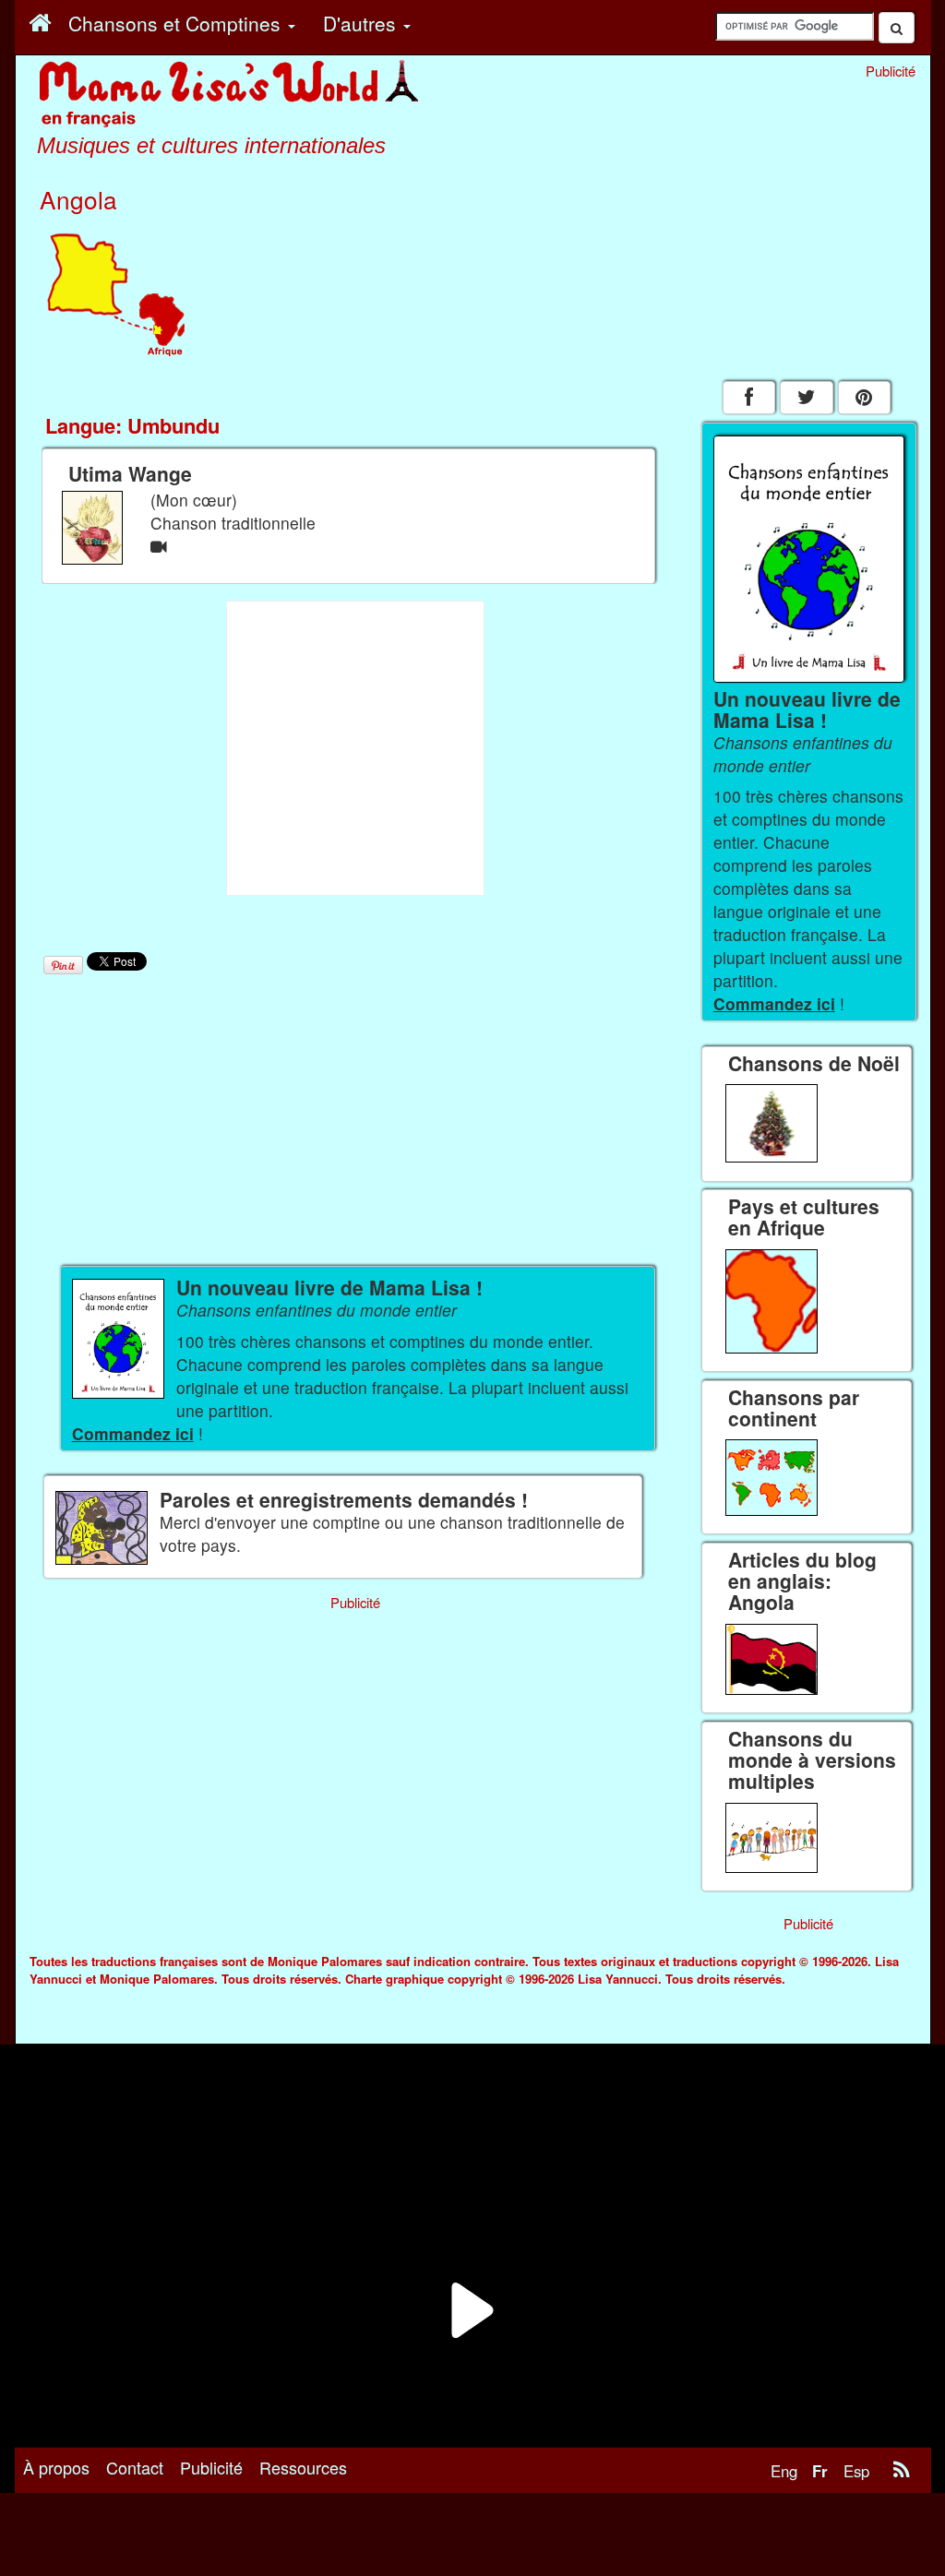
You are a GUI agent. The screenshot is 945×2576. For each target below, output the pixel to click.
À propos (56, 2467)
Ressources (303, 2467)
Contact (135, 2467)
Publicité (211, 2467)
